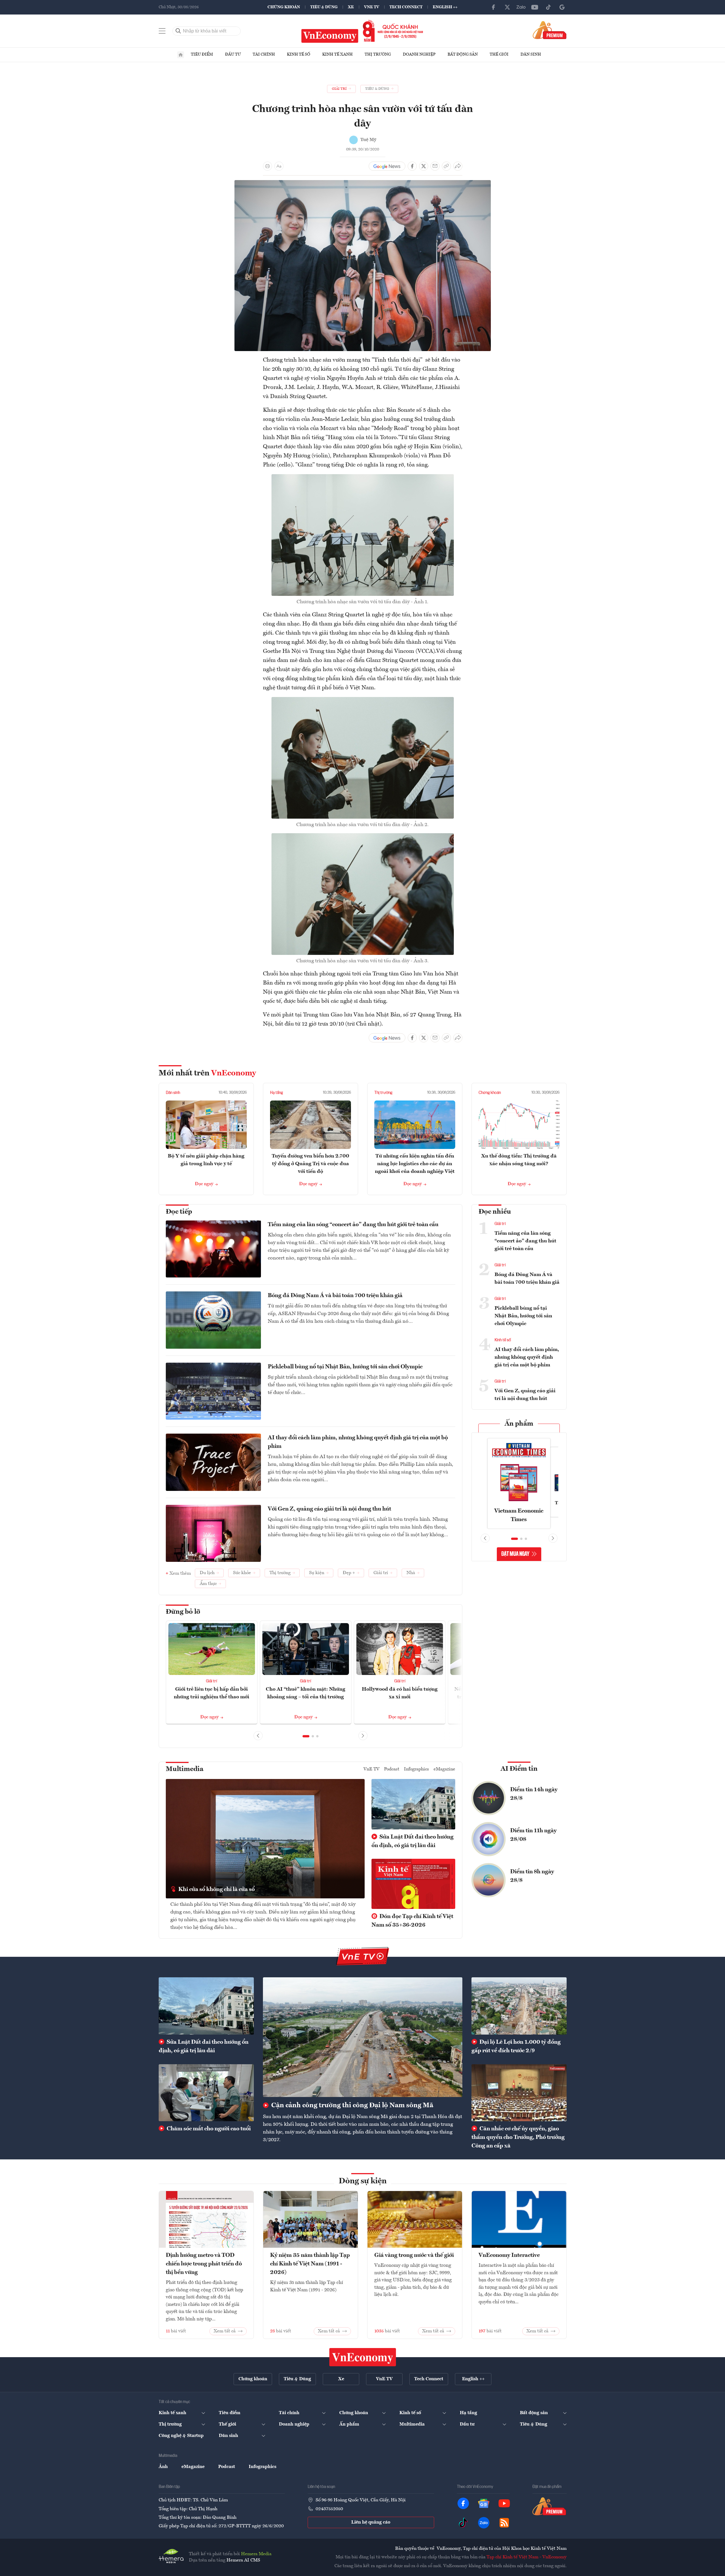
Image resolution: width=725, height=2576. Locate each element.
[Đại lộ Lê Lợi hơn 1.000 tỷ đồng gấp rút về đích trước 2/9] (519, 2006)
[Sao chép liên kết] (446, 166)
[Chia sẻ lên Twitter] (424, 166)
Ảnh (163, 2467)
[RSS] (504, 2523)
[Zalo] (521, 7)
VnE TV (372, 7)
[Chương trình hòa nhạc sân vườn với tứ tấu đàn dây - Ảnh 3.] (363, 837)
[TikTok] (548, 7)
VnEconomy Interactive (509, 2255)
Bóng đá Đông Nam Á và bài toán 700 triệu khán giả (335, 1296)
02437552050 (329, 2509)
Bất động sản (463, 54)
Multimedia (185, 1769)
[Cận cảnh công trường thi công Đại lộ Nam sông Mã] (363, 2037)
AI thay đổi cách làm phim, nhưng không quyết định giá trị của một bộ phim (358, 1442)
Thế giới (499, 54)
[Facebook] (494, 7)
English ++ (445, 7)
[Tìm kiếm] (178, 31)
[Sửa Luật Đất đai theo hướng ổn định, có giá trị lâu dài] (206, 2006)
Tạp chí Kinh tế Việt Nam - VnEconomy (527, 2557)
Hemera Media (256, 2554)
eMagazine (444, 1769)
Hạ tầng (276, 1093)
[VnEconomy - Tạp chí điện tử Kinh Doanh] (363, 2357)
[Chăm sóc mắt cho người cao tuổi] (206, 2093)
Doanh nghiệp (419, 54)
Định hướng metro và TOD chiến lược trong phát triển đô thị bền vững (204, 2264)
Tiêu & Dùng (324, 7)
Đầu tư (233, 54)
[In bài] (267, 166)
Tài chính (264, 54)
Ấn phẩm (519, 1424)
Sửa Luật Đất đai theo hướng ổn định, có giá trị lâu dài (412, 1841)
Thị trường (378, 54)
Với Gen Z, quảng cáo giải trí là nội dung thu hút (329, 1509)
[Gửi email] (435, 166)
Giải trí (212, 1681)
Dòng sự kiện (363, 2181)
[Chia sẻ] (458, 166)
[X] (507, 7)
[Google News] (562, 7)
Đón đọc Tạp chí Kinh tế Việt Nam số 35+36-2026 (412, 1921)
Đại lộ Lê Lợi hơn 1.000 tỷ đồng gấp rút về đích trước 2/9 (516, 2047)
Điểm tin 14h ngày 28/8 (534, 1794)
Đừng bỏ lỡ (183, 1612)
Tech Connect (406, 7)
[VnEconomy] (363, 184)
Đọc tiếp (179, 1212)
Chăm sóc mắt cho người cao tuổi (208, 2129)
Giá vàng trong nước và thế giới (414, 2255)
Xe (351, 7)
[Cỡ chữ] (279, 166)
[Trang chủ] (181, 55)
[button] (306, 1736)
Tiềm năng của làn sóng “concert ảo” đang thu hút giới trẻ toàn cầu (353, 1225)
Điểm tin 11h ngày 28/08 (533, 1835)
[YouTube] (535, 7)
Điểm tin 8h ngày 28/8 (532, 1876)
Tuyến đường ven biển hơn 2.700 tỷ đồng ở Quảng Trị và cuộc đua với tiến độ (311, 1164)
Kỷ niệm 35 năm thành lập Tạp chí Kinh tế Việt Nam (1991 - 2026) (310, 2264)
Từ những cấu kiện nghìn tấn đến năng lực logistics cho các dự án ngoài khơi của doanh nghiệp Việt (415, 1164)
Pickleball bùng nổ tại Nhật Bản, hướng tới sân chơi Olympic (345, 1367)
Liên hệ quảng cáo (371, 2522)
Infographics (416, 1769)
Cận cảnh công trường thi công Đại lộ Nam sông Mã (352, 2106)
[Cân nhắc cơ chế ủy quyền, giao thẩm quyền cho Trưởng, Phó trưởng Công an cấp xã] (519, 2093)
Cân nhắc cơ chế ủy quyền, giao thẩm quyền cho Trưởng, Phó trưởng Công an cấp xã (518, 2137)
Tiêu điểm (202, 54)
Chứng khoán (284, 7)
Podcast (392, 1769)
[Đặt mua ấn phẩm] (550, 30)
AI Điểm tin (519, 1769)
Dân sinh (531, 54)
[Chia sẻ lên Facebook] (412, 166)
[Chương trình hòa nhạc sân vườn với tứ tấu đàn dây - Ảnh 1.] (363, 478)
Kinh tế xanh (337, 54)
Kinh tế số (299, 54)
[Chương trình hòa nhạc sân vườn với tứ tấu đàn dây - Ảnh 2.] (363, 700)
